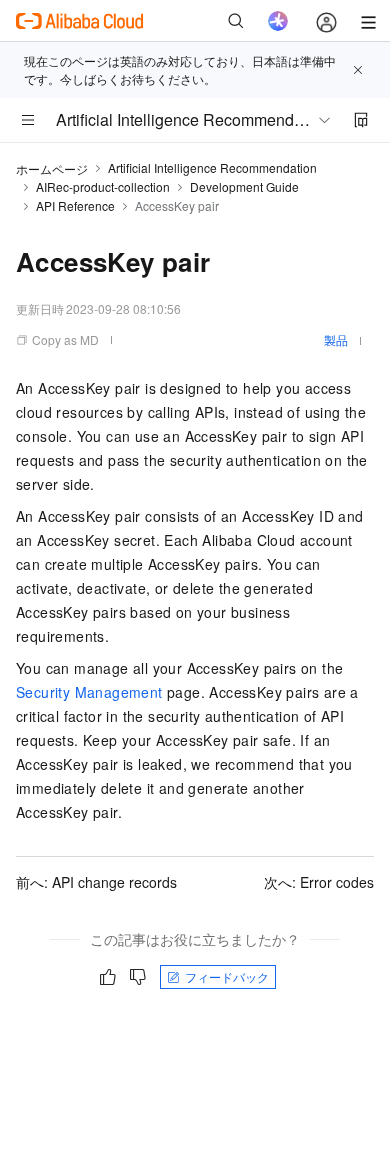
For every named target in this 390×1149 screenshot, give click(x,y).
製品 (336, 339)
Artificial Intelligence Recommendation (212, 167)
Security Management (89, 692)
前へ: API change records (96, 882)
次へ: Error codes (319, 882)
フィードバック (227, 976)
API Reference (75, 205)
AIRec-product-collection (103, 186)
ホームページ (52, 168)
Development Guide (244, 186)
